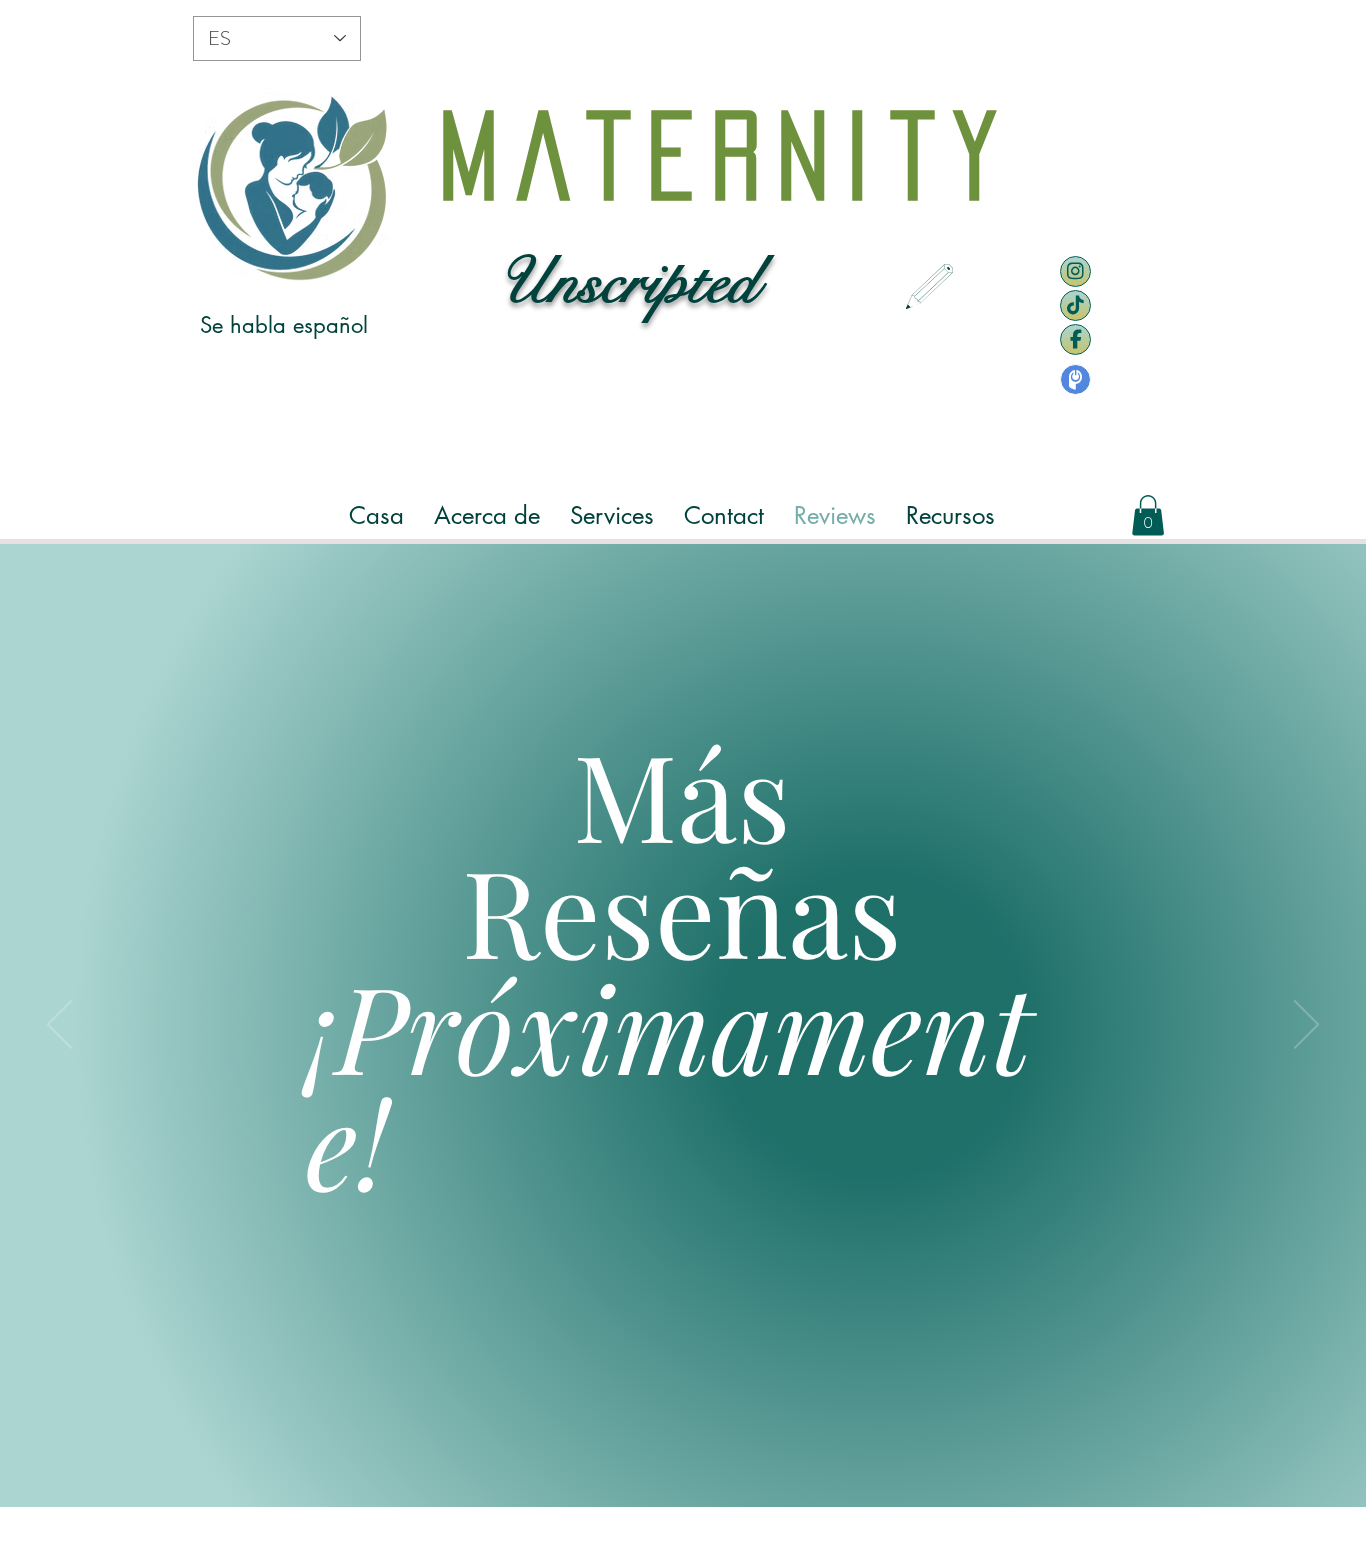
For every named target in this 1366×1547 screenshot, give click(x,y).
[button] (487, 515)
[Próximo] (1306, 1026)
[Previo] (59, 1026)
